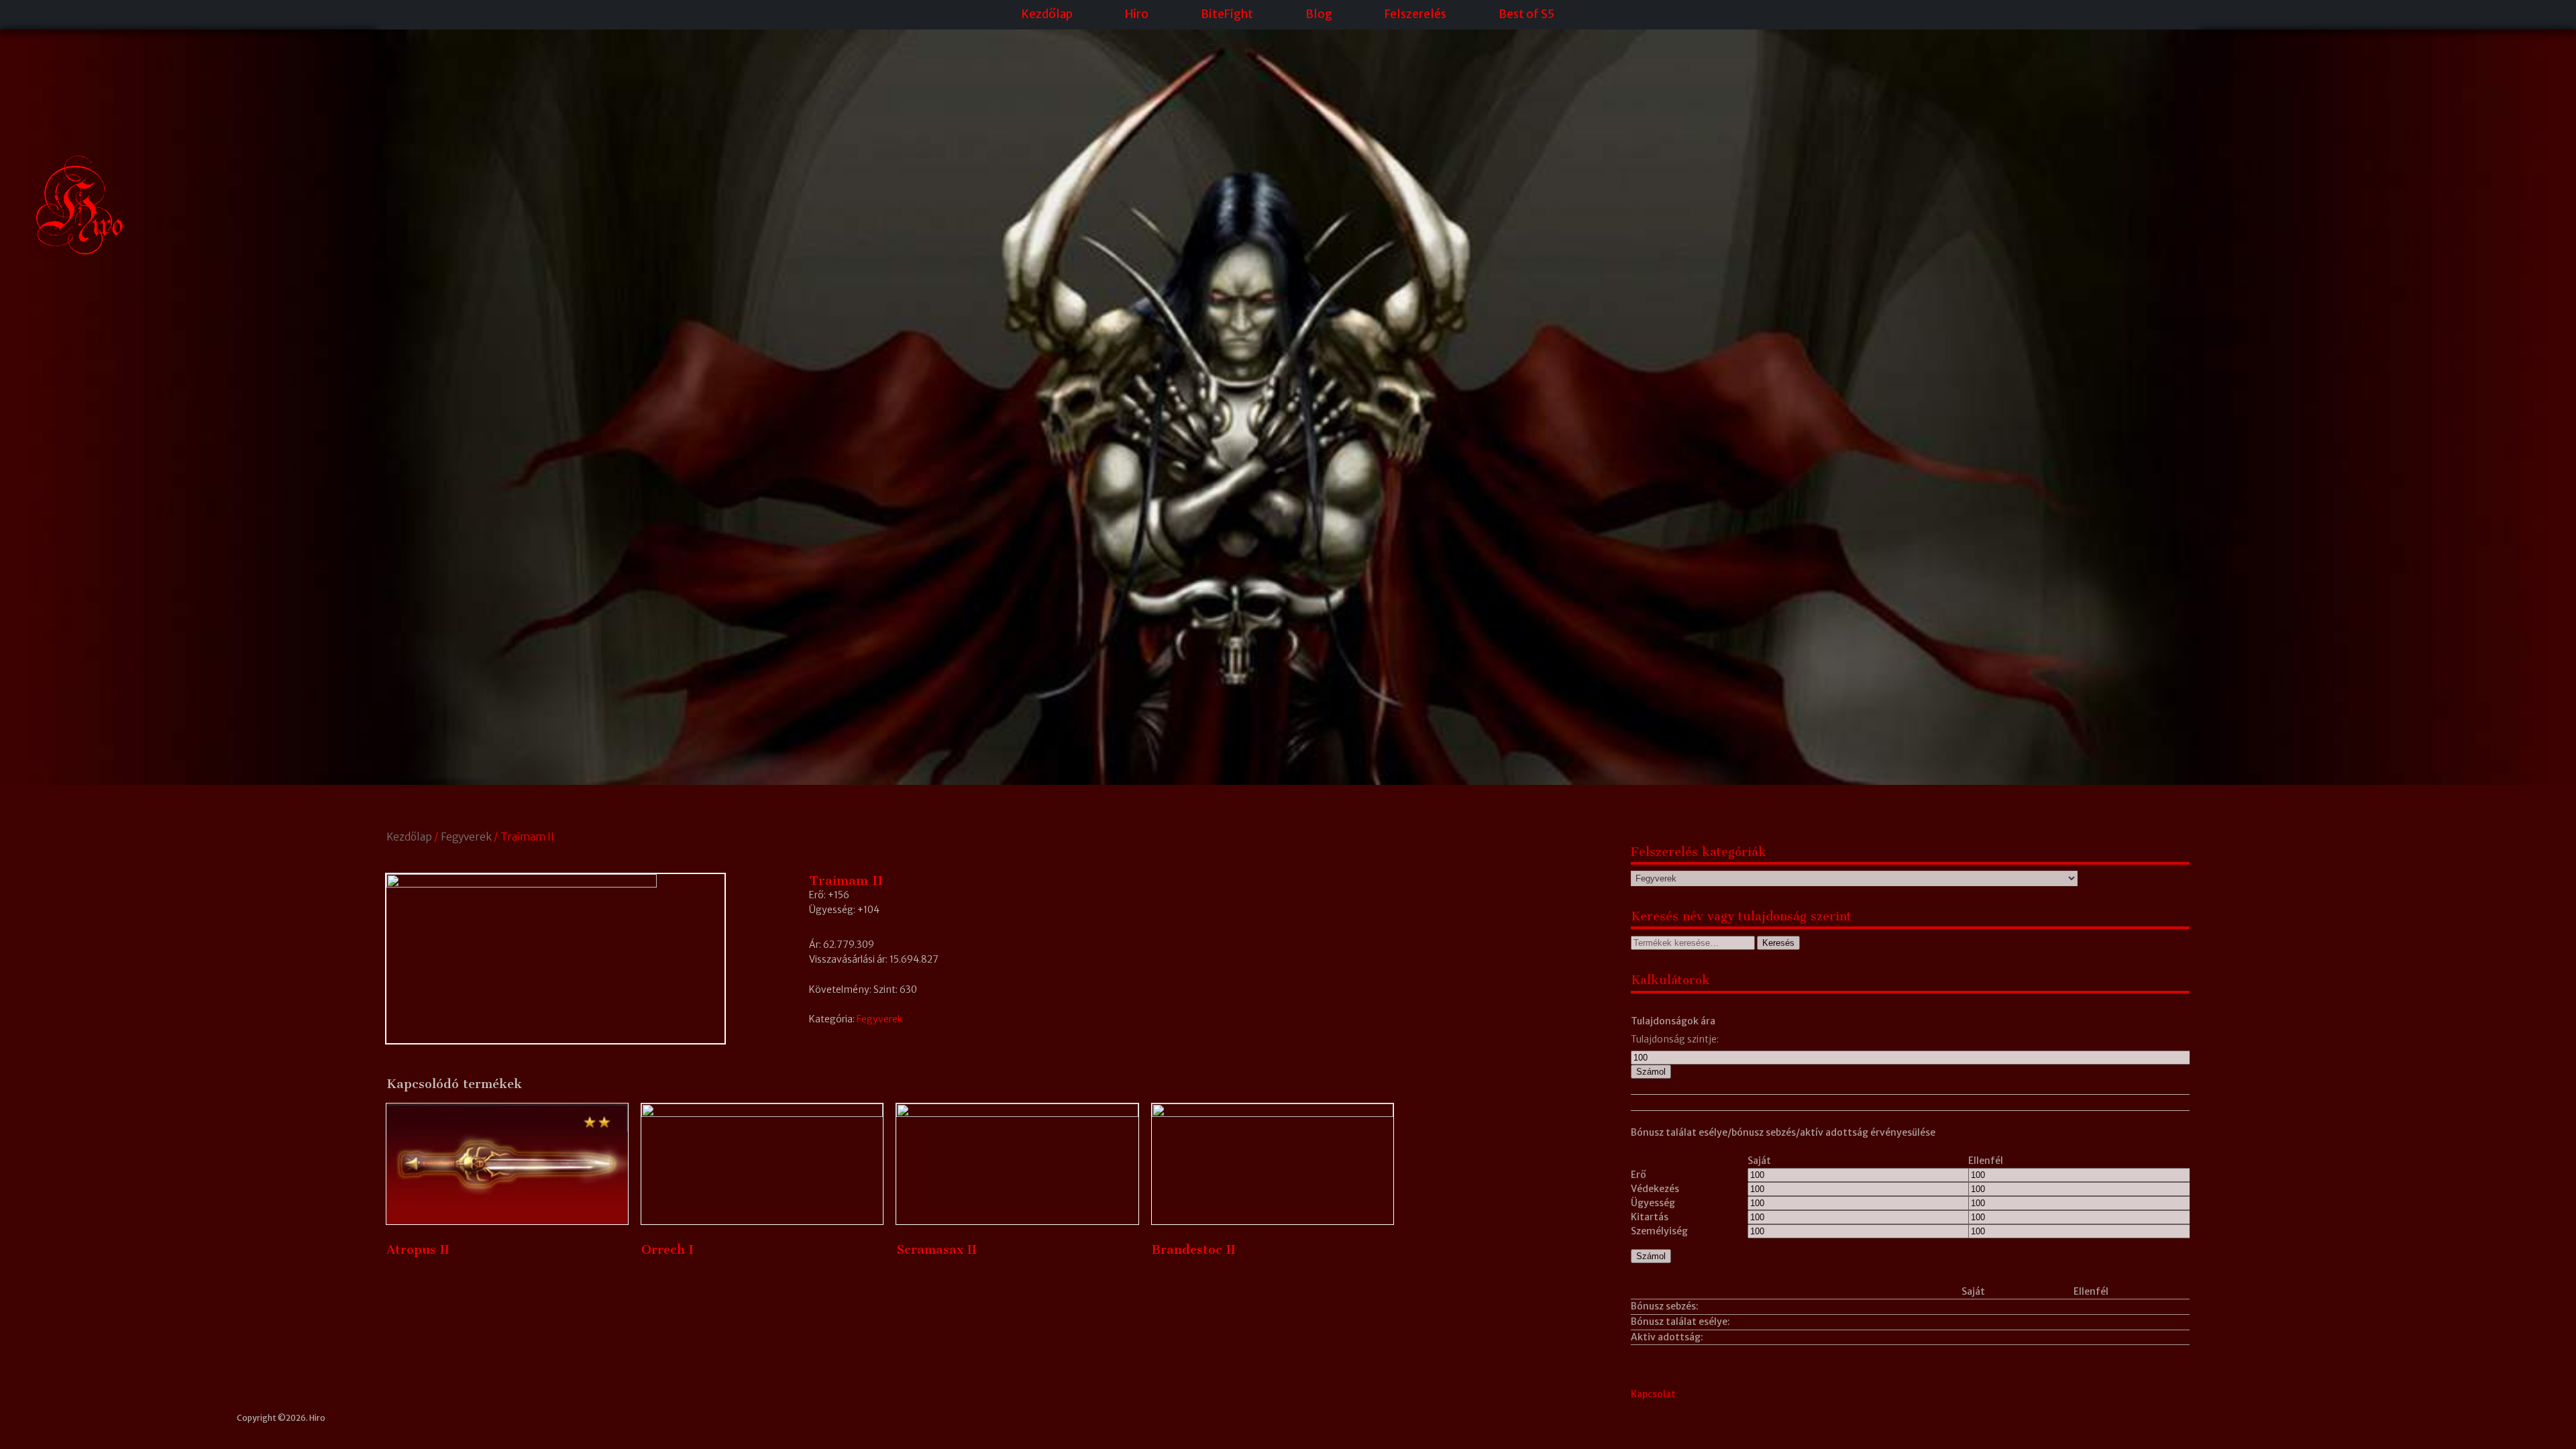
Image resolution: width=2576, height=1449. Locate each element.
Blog (1319, 14)
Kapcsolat (1653, 1394)
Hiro (1137, 14)
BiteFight (1227, 14)
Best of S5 (1526, 14)
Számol (1651, 1072)
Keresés (1778, 943)
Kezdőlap (1047, 14)
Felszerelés (1415, 14)
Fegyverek (466, 837)
